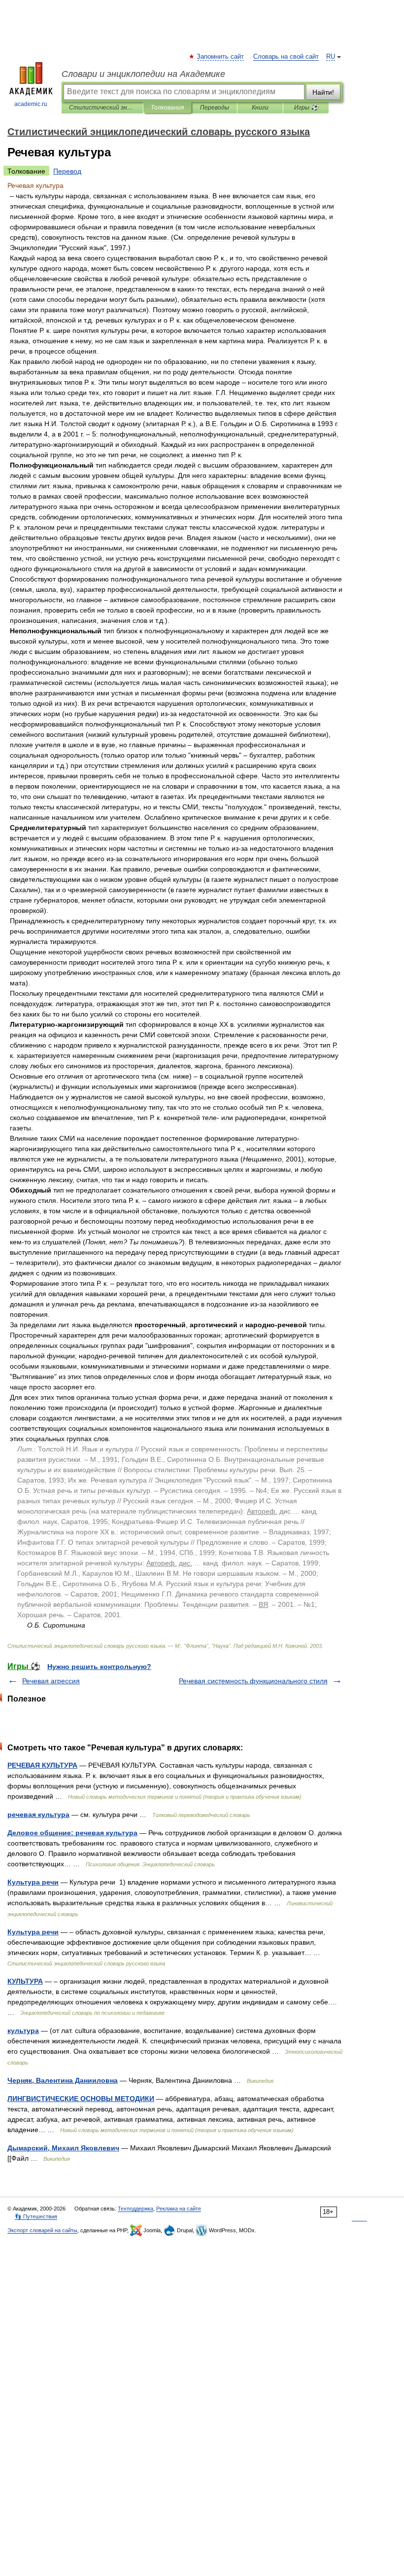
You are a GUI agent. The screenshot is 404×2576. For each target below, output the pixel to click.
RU (331, 57)
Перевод (67, 171)
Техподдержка (135, 2209)
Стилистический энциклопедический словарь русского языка (102, 108)
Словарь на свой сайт (286, 57)
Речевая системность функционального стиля (253, 1681)
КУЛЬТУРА (25, 1981)
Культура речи (33, 1882)
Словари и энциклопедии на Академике (143, 74)
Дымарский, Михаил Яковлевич (63, 2148)
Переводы (215, 108)
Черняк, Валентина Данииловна (63, 2080)
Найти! (323, 92)
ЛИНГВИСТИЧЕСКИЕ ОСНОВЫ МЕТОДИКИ (81, 2099)
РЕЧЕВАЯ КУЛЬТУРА (42, 1765)
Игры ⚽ (306, 108)
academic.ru (31, 104)
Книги (260, 108)
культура (23, 2031)
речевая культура (38, 1814)
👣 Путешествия (36, 2216)
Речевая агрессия (51, 1681)
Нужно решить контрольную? (99, 1667)
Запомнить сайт (221, 57)
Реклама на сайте (179, 2209)
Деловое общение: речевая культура (72, 1833)
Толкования (167, 108)
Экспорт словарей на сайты (42, 2230)
